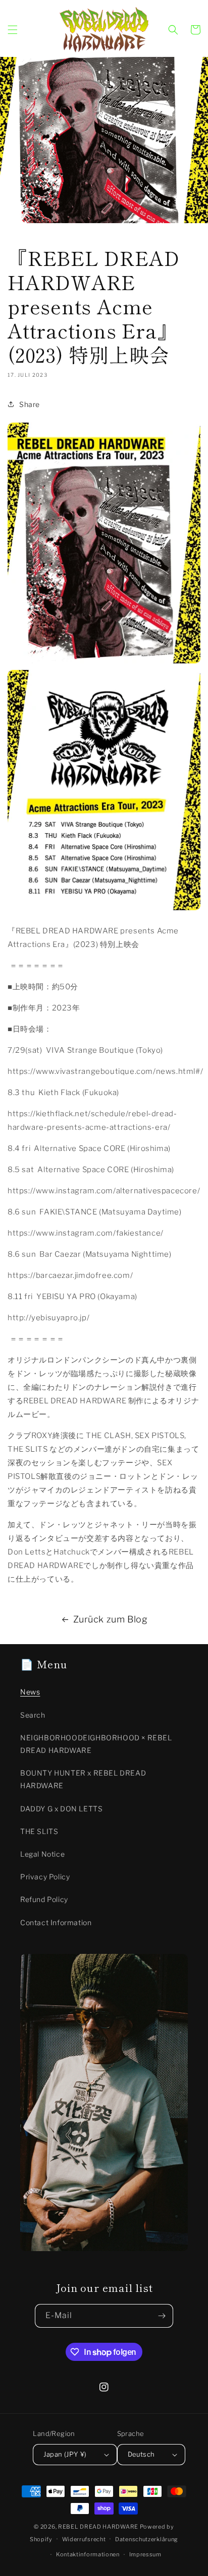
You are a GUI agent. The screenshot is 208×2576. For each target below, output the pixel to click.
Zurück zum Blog (111, 1619)
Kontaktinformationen (88, 2554)
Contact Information (56, 1922)
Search (33, 1715)
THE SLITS (39, 1831)
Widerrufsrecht (84, 2539)
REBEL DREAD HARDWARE (98, 2527)
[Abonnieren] (162, 2316)
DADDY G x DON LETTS (61, 1809)
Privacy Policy (45, 1877)
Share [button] (30, 404)
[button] (13, 30)
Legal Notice (42, 1854)
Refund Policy (44, 1899)
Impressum (145, 2554)
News (30, 1692)
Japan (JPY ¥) (65, 2454)
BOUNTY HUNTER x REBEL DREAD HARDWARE (83, 1779)
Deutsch (141, 2454)
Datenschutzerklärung (147, 2539)
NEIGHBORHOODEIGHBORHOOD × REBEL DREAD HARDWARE (96, 1744)
